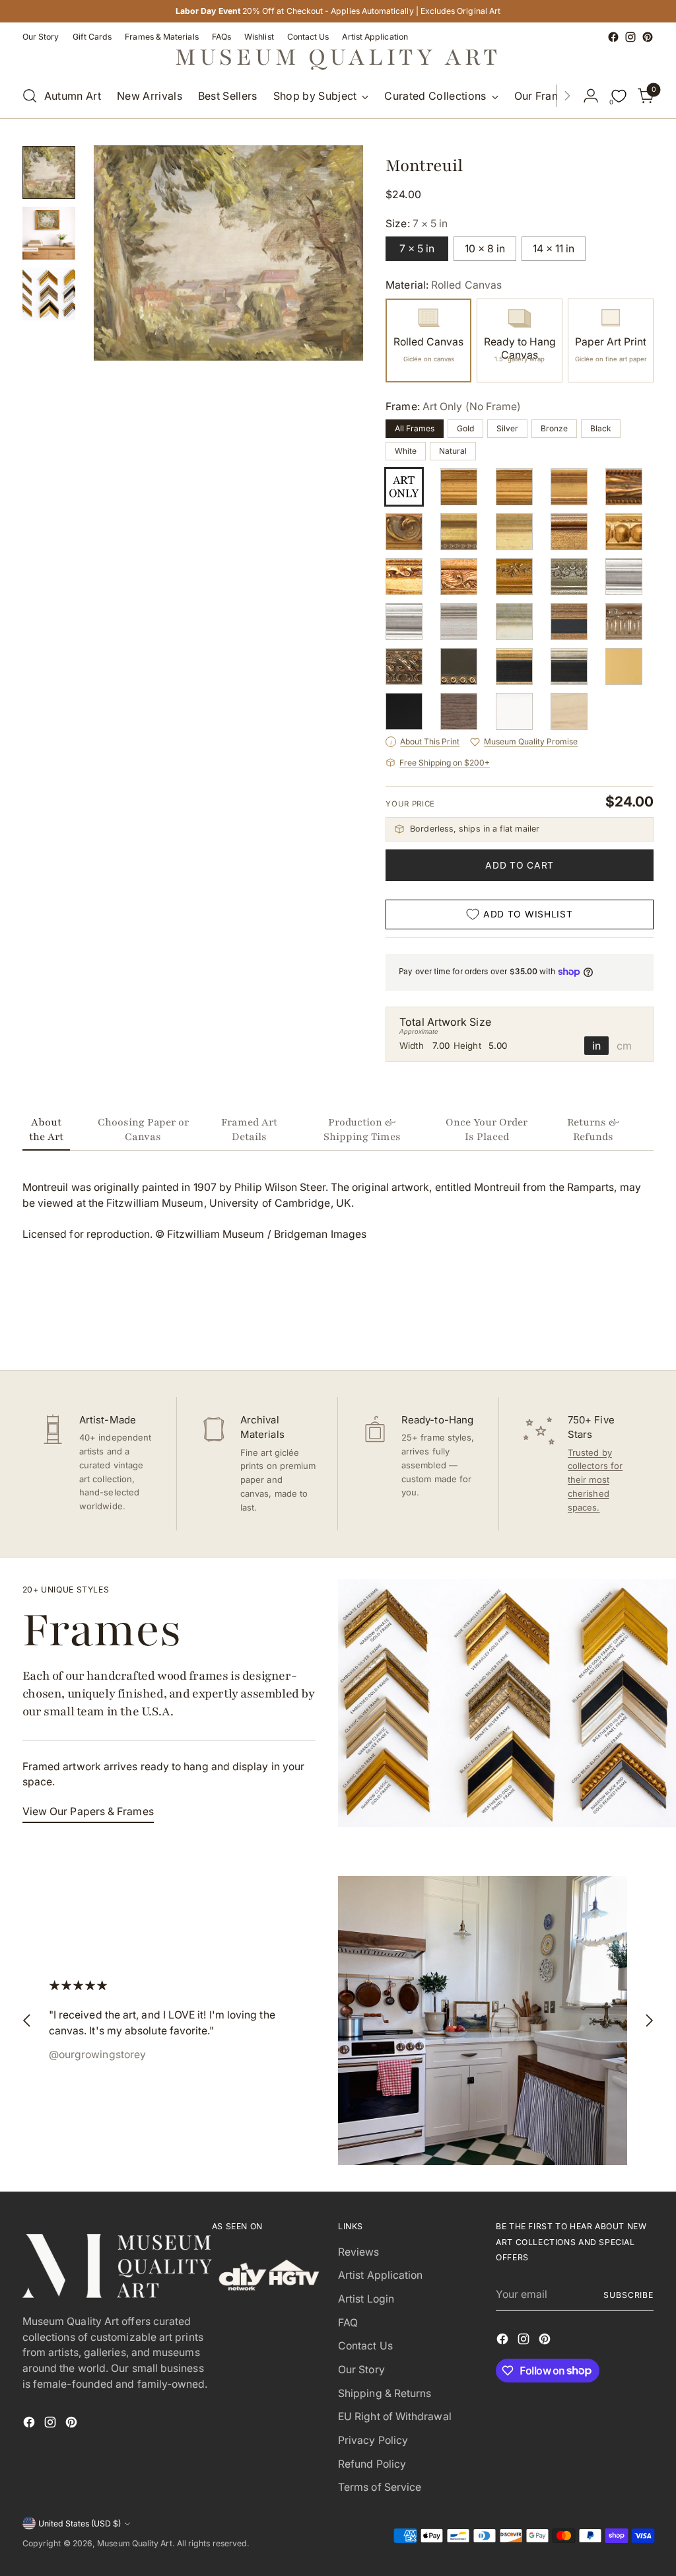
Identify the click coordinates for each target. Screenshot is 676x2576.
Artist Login (366, 2299)
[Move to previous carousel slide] (612, 1325)
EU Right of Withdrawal (395, 2416)
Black (601, 428)
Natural (453, 451)
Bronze (554, 428)
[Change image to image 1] (49, 172)
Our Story (361, 2370)
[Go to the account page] (591, 96)
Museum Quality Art (134, 2543)
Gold (465, 428)
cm (624, 1046)
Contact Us (365, 2346)
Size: (417, 224)
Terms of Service (380, 2487)
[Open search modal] (30, 96)
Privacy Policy (373, 2440)
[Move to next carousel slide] (642, 1324)
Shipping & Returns (385, 2393)
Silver (507, 428)
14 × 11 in (554, 249)
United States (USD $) (80, 2523)
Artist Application (380, 2275)
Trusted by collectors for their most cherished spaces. (595, 1480)
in (596, 1046)
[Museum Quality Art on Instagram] (630, 37)
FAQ (348, 2323)
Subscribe (628, 2295)
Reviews (359, 2252)
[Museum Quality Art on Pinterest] (648, 37)
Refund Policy (372, 2464)
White (406, 451)
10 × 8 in (485, 249)
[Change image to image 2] (49, 233)
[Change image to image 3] (49, 294)
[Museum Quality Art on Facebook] (613, 37)
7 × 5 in (417, 249)
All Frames (415, 428)
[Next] (567, 96)
